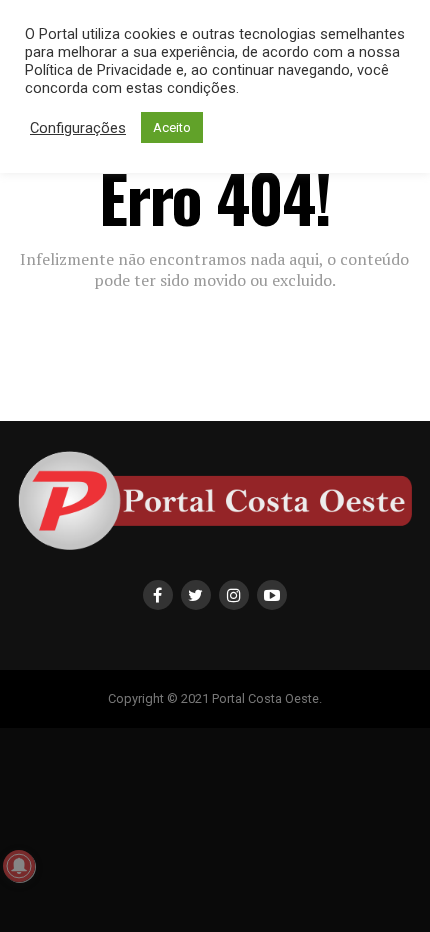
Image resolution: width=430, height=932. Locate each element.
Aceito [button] (172, 127)
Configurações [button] (78, 128)
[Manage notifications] (19, 866)
